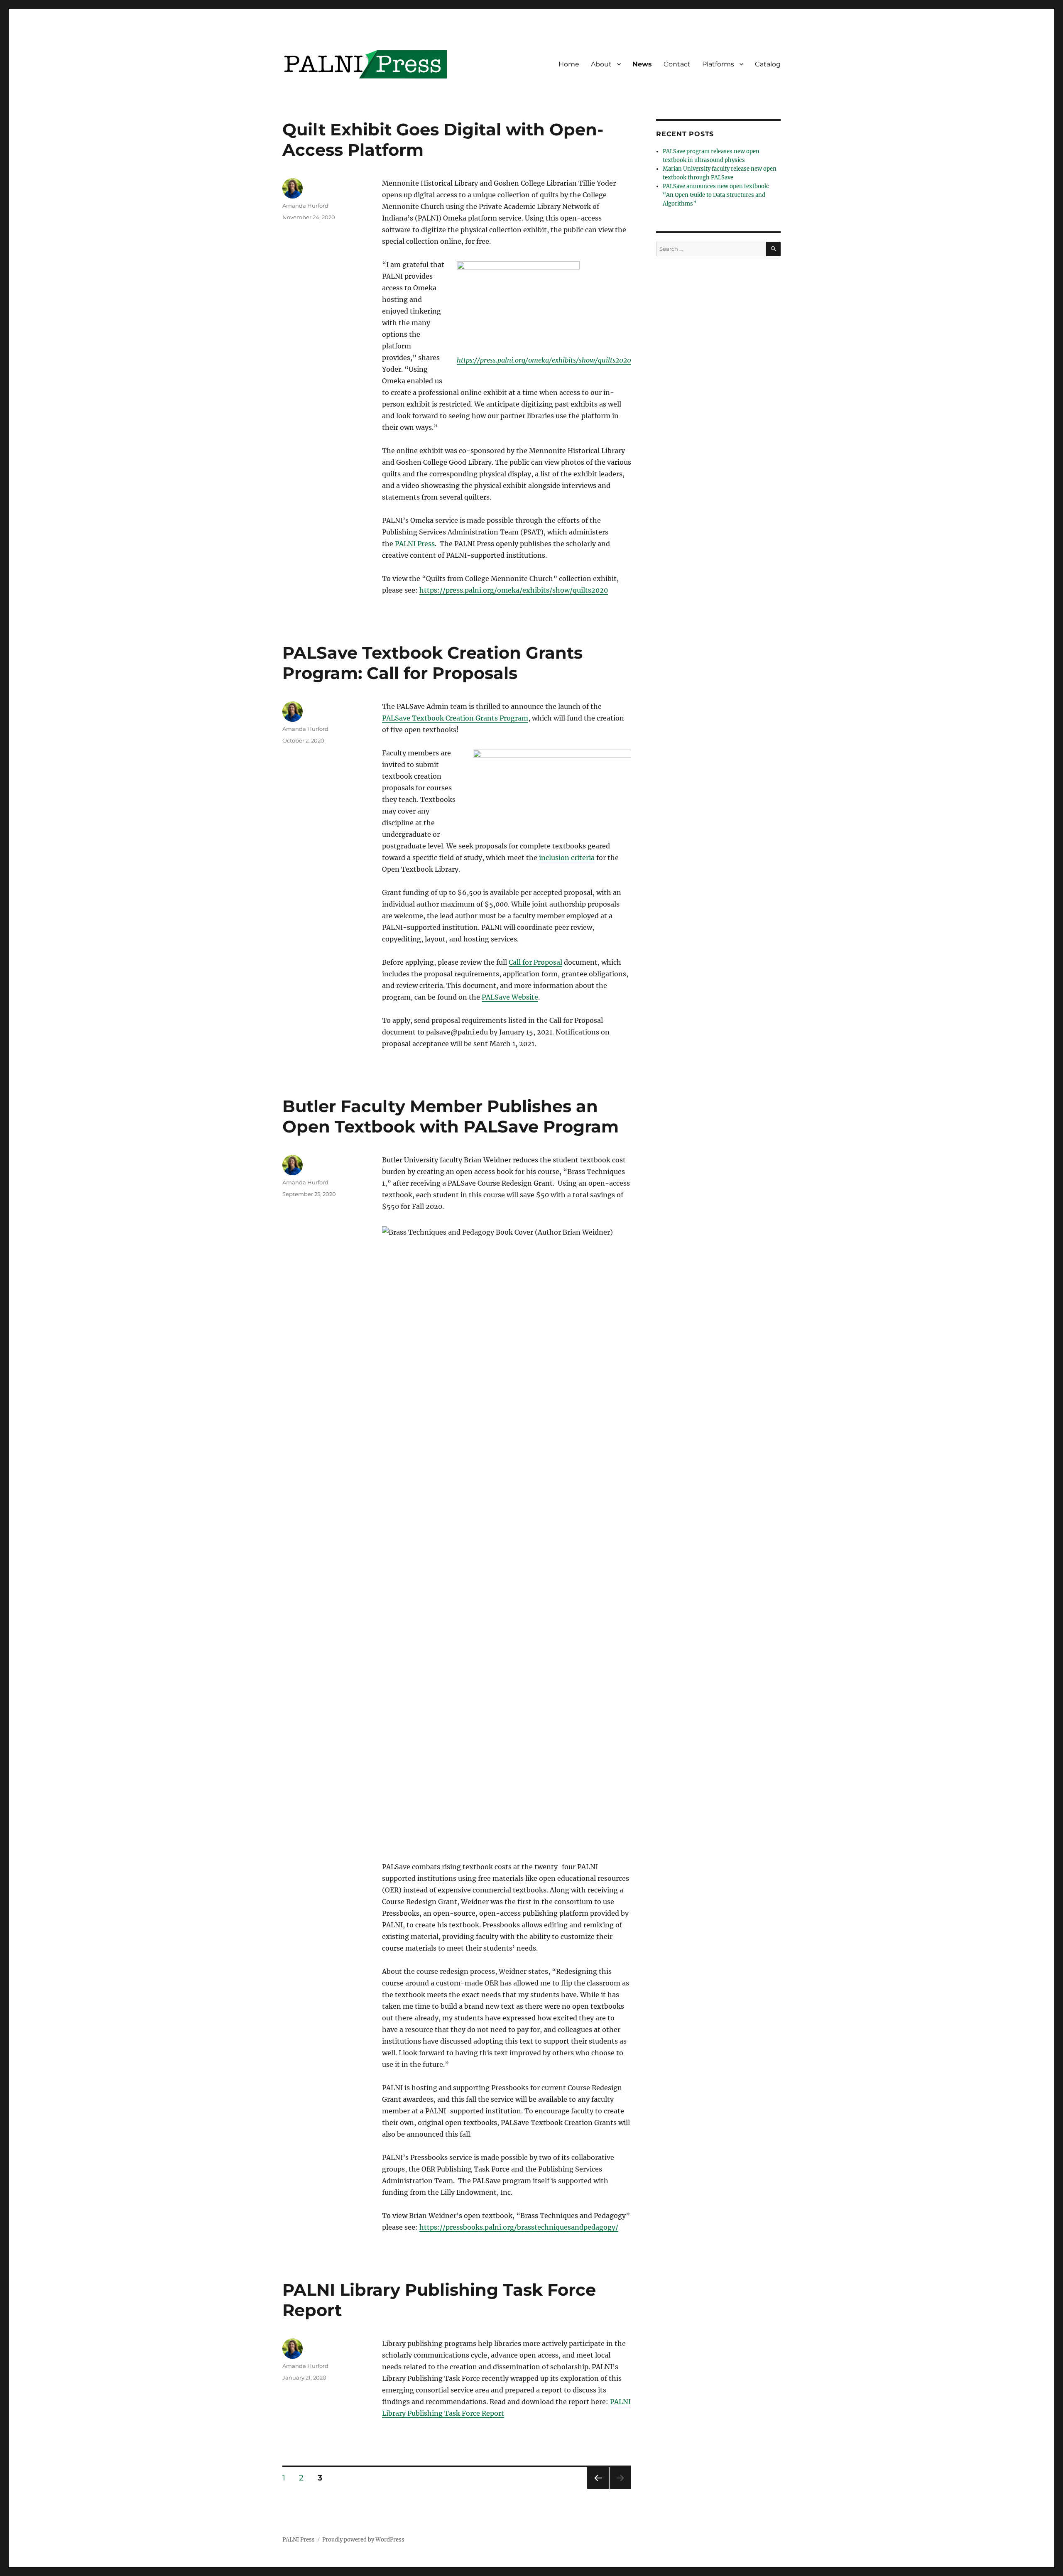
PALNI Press (415, 544)
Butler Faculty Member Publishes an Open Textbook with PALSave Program (451, 1116)
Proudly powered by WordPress (363, 2540)
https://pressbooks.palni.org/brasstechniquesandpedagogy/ (519, 2227)
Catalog (768, 64)
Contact (677, 64)
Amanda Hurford (305, 206)
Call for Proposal (535, 962)
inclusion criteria (567, 858)
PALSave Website (510, 997)
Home (569, 64)
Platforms (718, 64)
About (601, 64)
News (642, 64)
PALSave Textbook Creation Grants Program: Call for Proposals (432, 663)
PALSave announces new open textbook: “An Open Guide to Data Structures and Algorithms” (716, 195)
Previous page (598, 2489)
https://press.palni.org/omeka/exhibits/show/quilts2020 (544, 360)
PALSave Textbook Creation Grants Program (455, 718)
